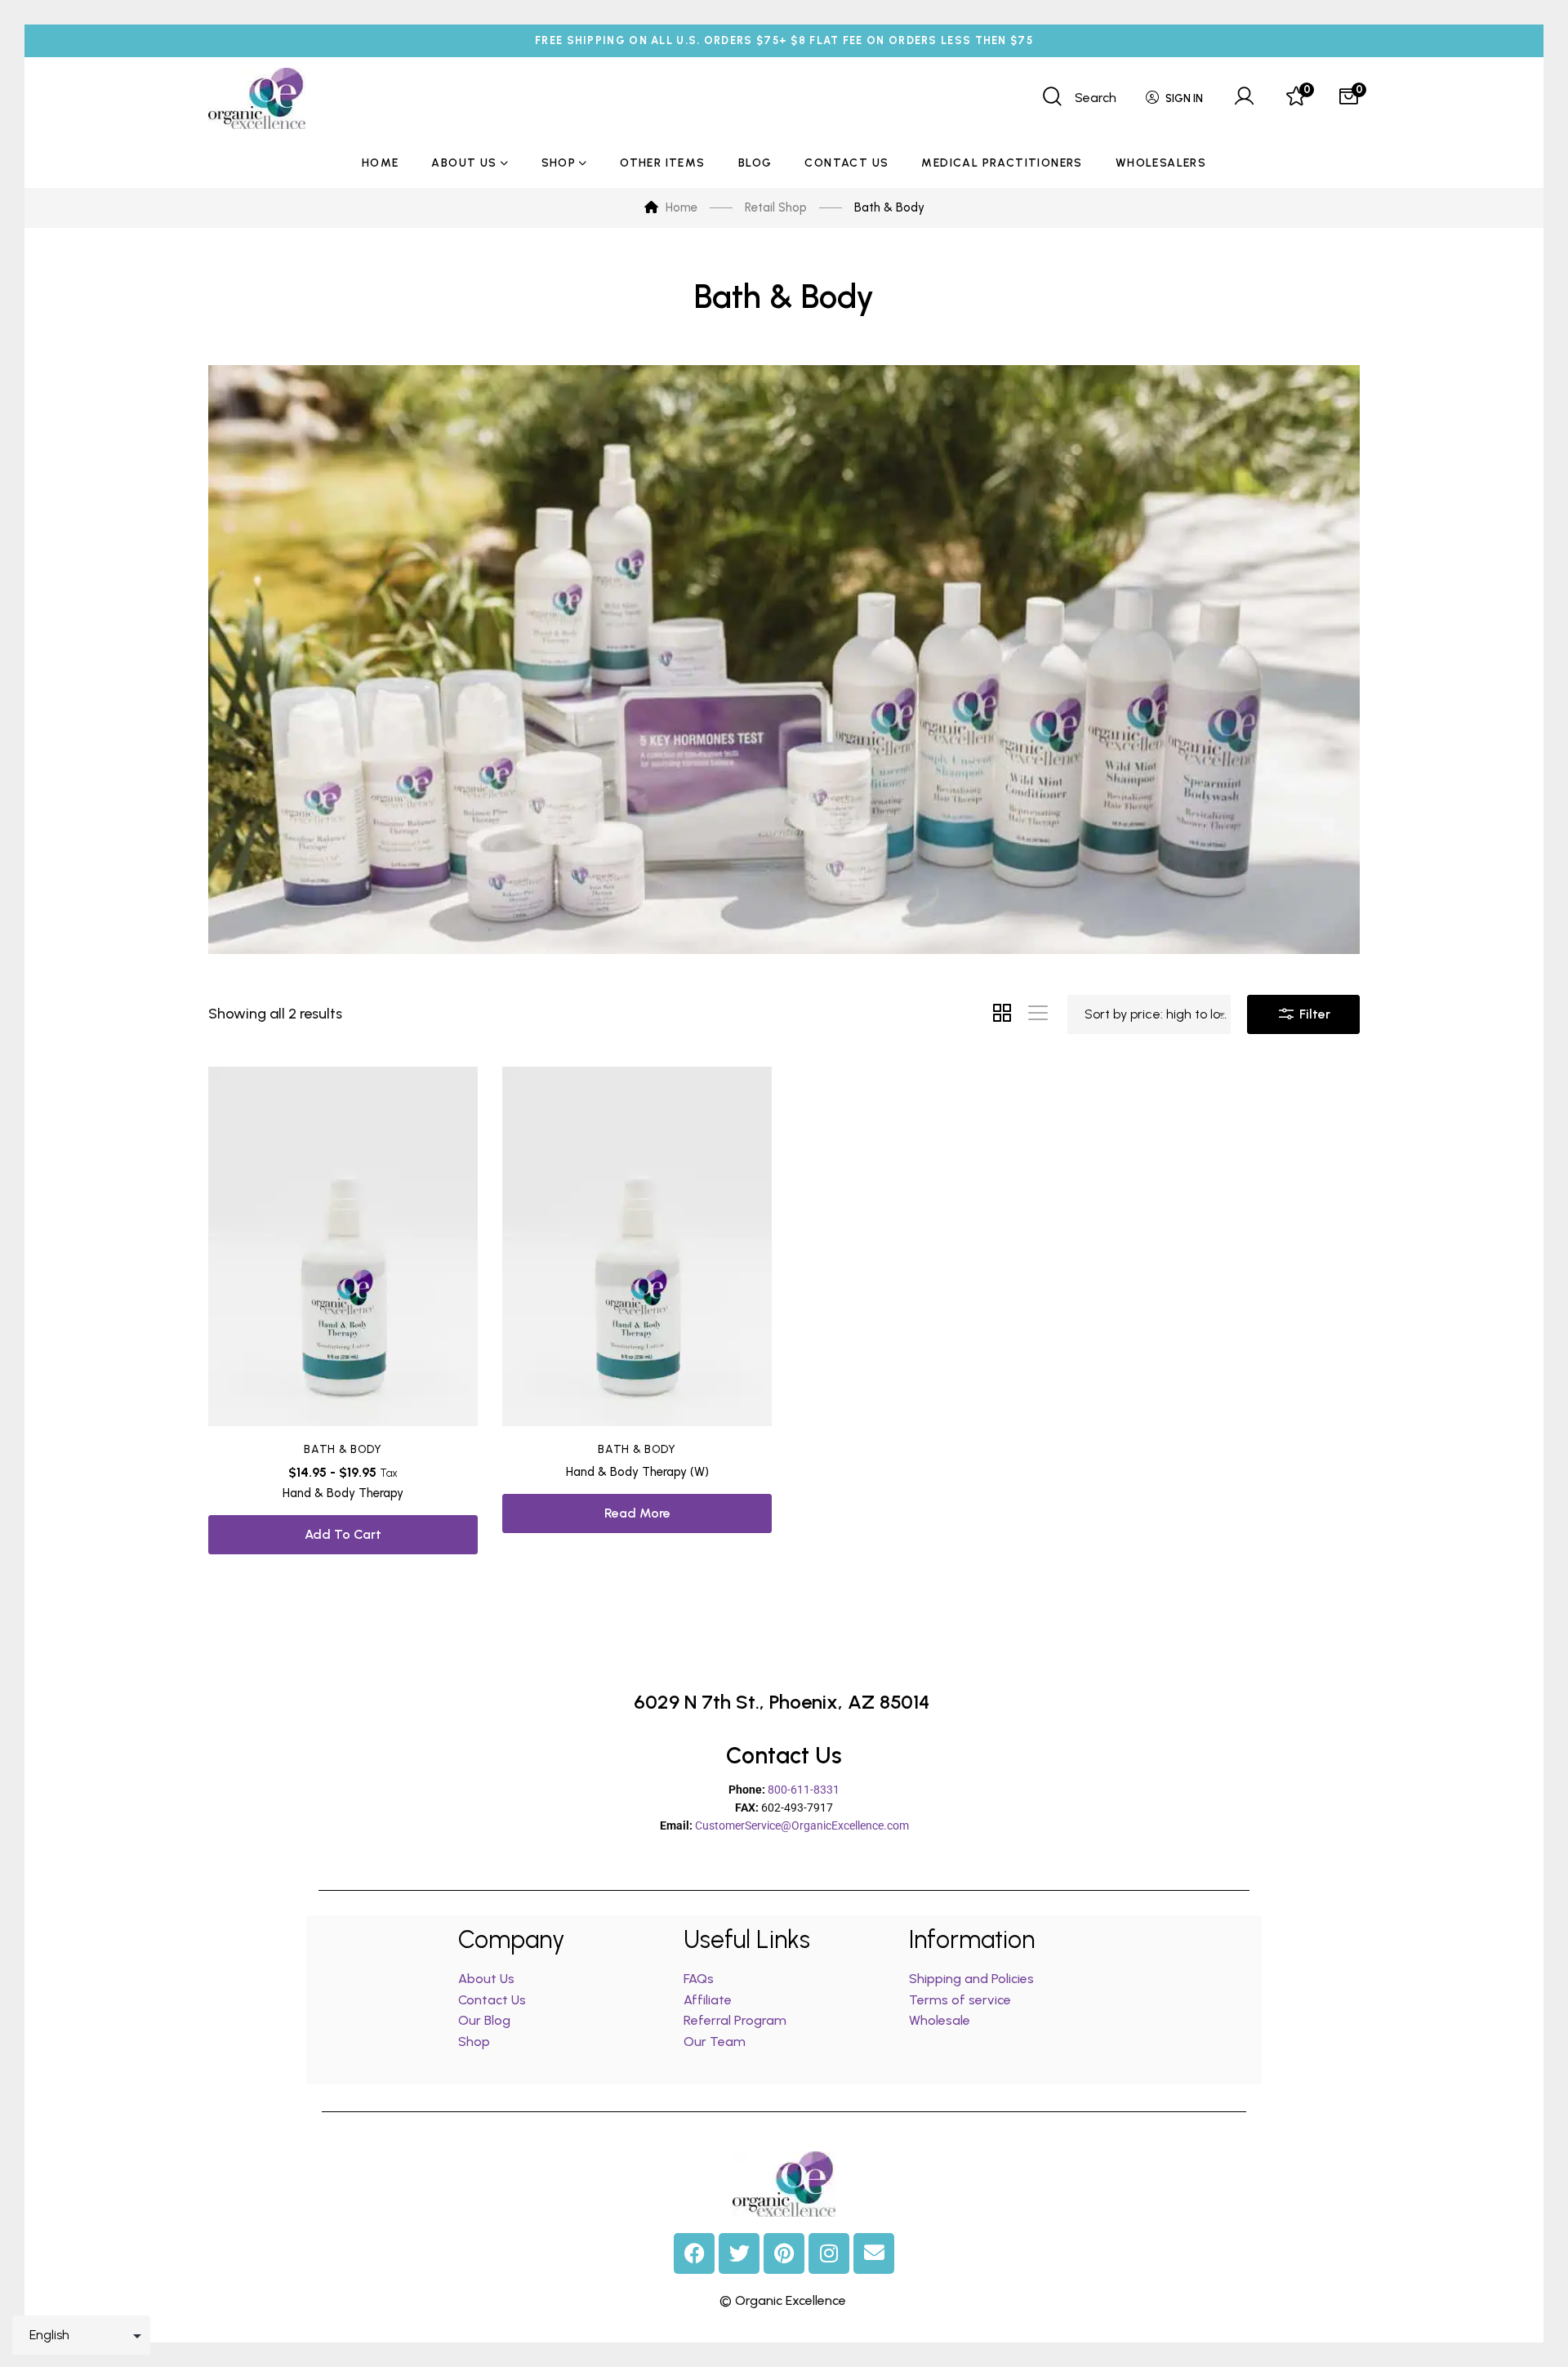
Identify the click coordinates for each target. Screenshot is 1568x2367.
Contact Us (492, 2000)
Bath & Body (343, 1449)
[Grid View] (1002, 1014)
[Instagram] (829, 2253)
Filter (1313, 1014)
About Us (486, 1979)
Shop (474, 2042)
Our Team (715, 2042)
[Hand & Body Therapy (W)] (637, 1246)
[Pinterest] (784, 2253)
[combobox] (1149, 1014)
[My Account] (1244, 98)
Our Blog (484, 2020)
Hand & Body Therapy (343, 1493)
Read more (637, 1513)
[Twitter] (739, 2253)
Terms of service (960, 2000)
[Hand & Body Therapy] (343, 1246)
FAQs (699, 1979)
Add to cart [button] (343, 1534)
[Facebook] (694, 2253)
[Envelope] (874, 2253)
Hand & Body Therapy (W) (637, 1472)
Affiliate (709, 2000)
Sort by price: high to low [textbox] (1157, 1014)
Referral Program (735, 2020)
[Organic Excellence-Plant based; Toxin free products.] (257, 98)
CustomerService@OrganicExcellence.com (802, 1825)
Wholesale (940, 2020)
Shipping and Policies (971, 1979)
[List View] (1038, 1014)
